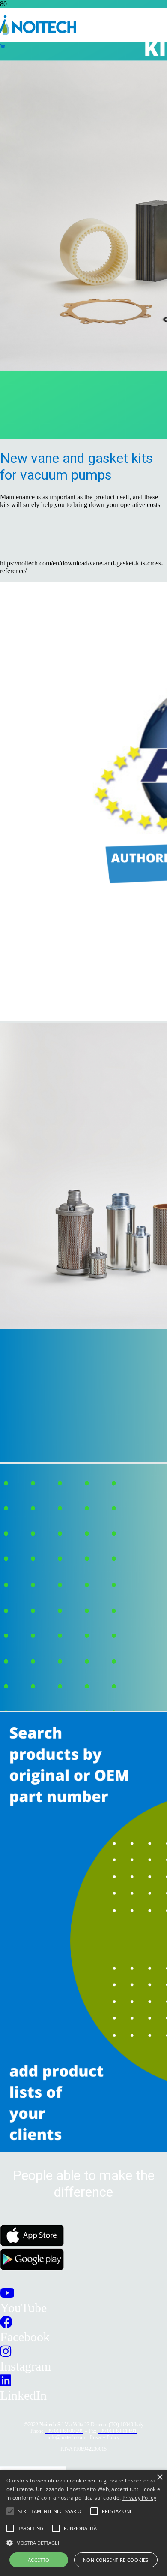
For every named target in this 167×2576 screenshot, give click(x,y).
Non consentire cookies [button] (116, 2560)
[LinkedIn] (6, 2381)
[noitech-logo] (38, 33)
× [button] (160, 2478)
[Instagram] (6, 2351)
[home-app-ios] (32, 2244)
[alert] (83, 2523)
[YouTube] (7, 2293)
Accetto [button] (39, 2560)
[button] (83, 2542)
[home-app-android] (32, 2268)
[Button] (2, 47)
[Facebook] (6, 2322)
